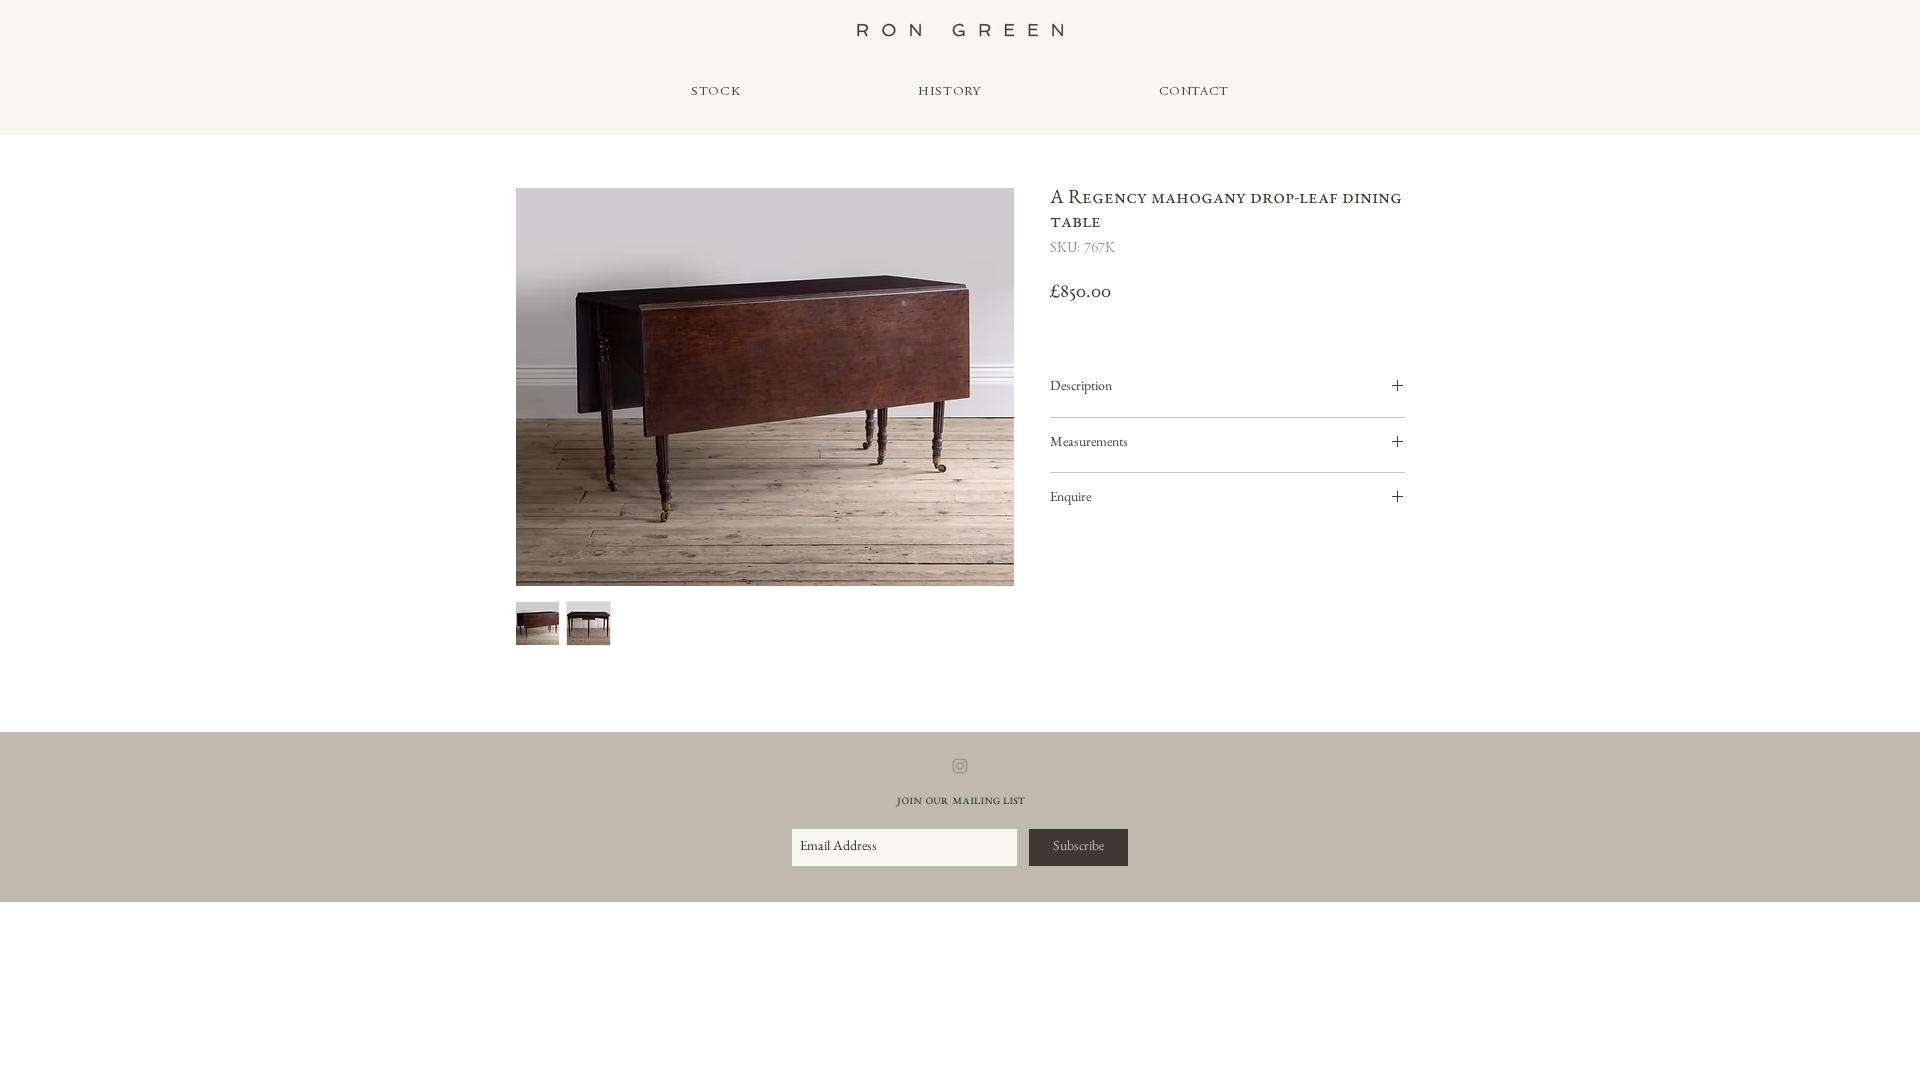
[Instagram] (960, 766)
